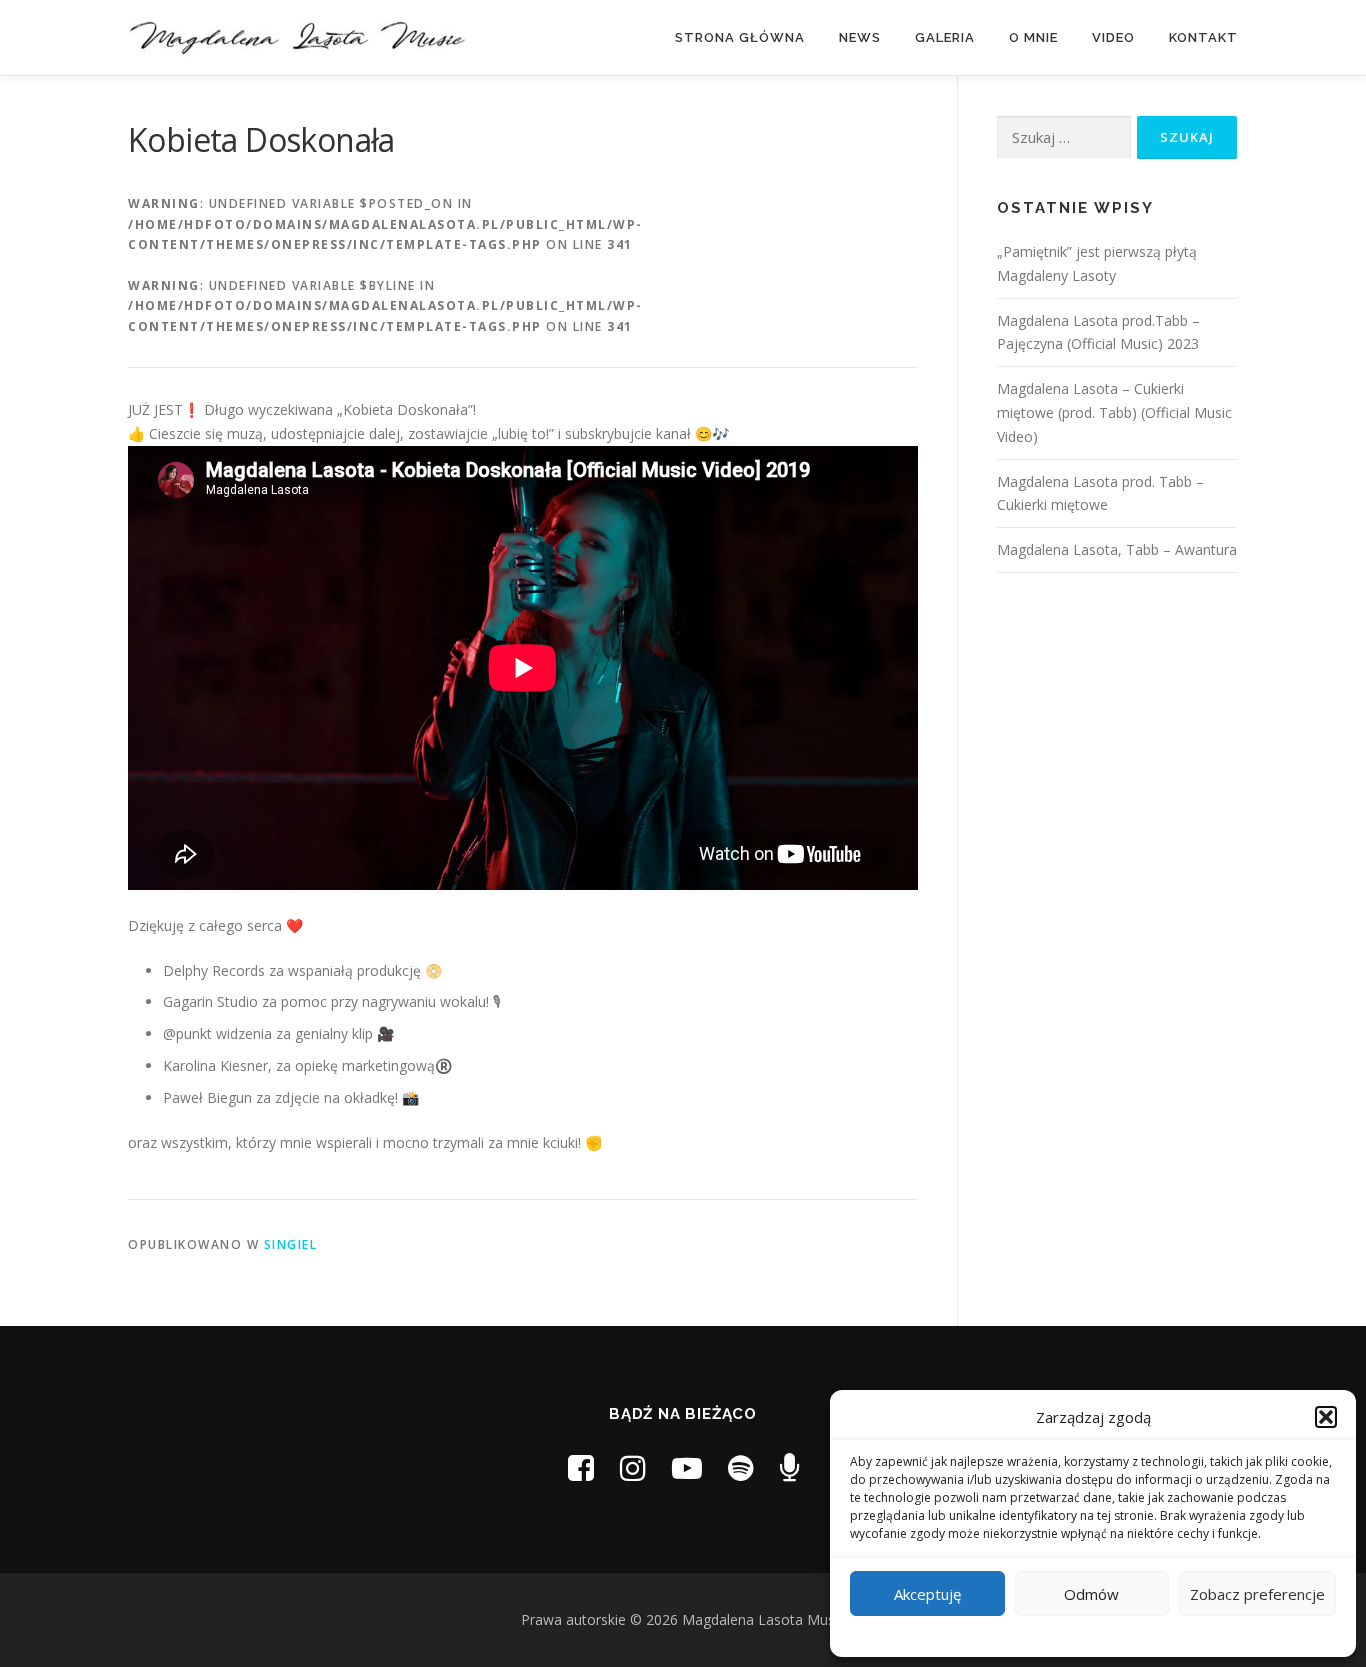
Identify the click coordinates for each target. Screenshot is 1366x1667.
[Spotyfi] (741, 1467)
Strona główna (740, 37)
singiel (291, 1244)
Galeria (945, 37)
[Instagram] (633, 1467)
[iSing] (789, 1467)
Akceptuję (927, 1594)
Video (1113, 37)
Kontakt (1203, 37)
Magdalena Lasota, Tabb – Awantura (1117, 549)
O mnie (1033, 37)
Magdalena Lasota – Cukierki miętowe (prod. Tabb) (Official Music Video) (1114, 412)
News (860, 37)
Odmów (1091, 1594)
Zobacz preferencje (1257, 1594)
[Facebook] (581, 1467)
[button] (1326, 1417)
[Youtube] (687, 1467)
